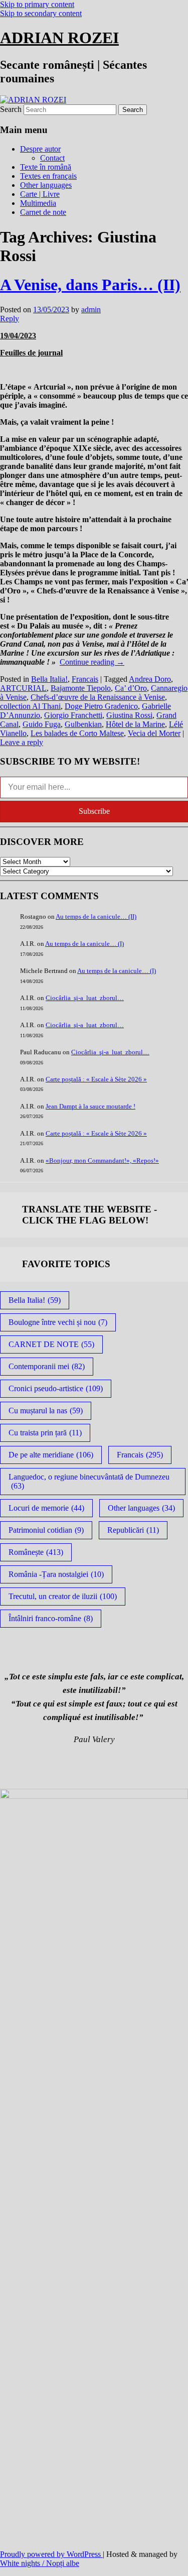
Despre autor (40, 149)
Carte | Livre (40, 194)
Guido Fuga (42, 724)
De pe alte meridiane (51, 1455)
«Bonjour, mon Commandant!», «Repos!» (102, 1160)
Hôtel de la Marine (135, 724)
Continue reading (92, 662)
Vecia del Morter (154, 733)
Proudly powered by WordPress (51, 2554)
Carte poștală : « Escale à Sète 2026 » (96, 1079)
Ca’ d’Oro (131, 688)
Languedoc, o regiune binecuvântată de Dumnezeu (89, 1481)
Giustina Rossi (129, 715)
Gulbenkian (83, 724)
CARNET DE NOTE (51, 1344)
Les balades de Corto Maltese (77, 733)
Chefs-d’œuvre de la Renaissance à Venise (98, 697)
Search (11, 109)
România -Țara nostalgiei (56, 1574)
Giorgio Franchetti (73, 715)
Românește (36, 1552)
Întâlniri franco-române (51, 1618)
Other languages (46, 185)
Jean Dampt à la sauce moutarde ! (90, 1106)
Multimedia (38, 203)
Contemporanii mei (47, 1366)
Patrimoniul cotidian (46, 1530)
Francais (85, 679)
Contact (52, 158)
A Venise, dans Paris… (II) (90, 285)
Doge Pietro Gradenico (101, 706)
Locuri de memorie (46, 1508)
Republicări (133, 1530)
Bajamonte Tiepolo (81, 688)
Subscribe (94, 811)
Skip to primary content (37, 4)
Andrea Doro (150, 679)
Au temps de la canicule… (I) (84, 944)
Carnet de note (43, 212)
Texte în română (46, 167)
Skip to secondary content (41, 13)
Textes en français (48, 176)
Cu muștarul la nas (46, 1410)
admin (91, 310)
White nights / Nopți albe (40, 2563)
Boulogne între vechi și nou (58, 1322)
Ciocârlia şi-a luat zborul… (85, 998)
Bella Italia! (49, 679)
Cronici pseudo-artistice (56, 1388)
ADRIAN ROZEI (59, 38)
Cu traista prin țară (45, 1433)
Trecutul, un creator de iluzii (63, 1596)
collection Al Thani (30, 706)
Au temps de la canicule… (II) (96, 916)
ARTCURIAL (23, 688)
